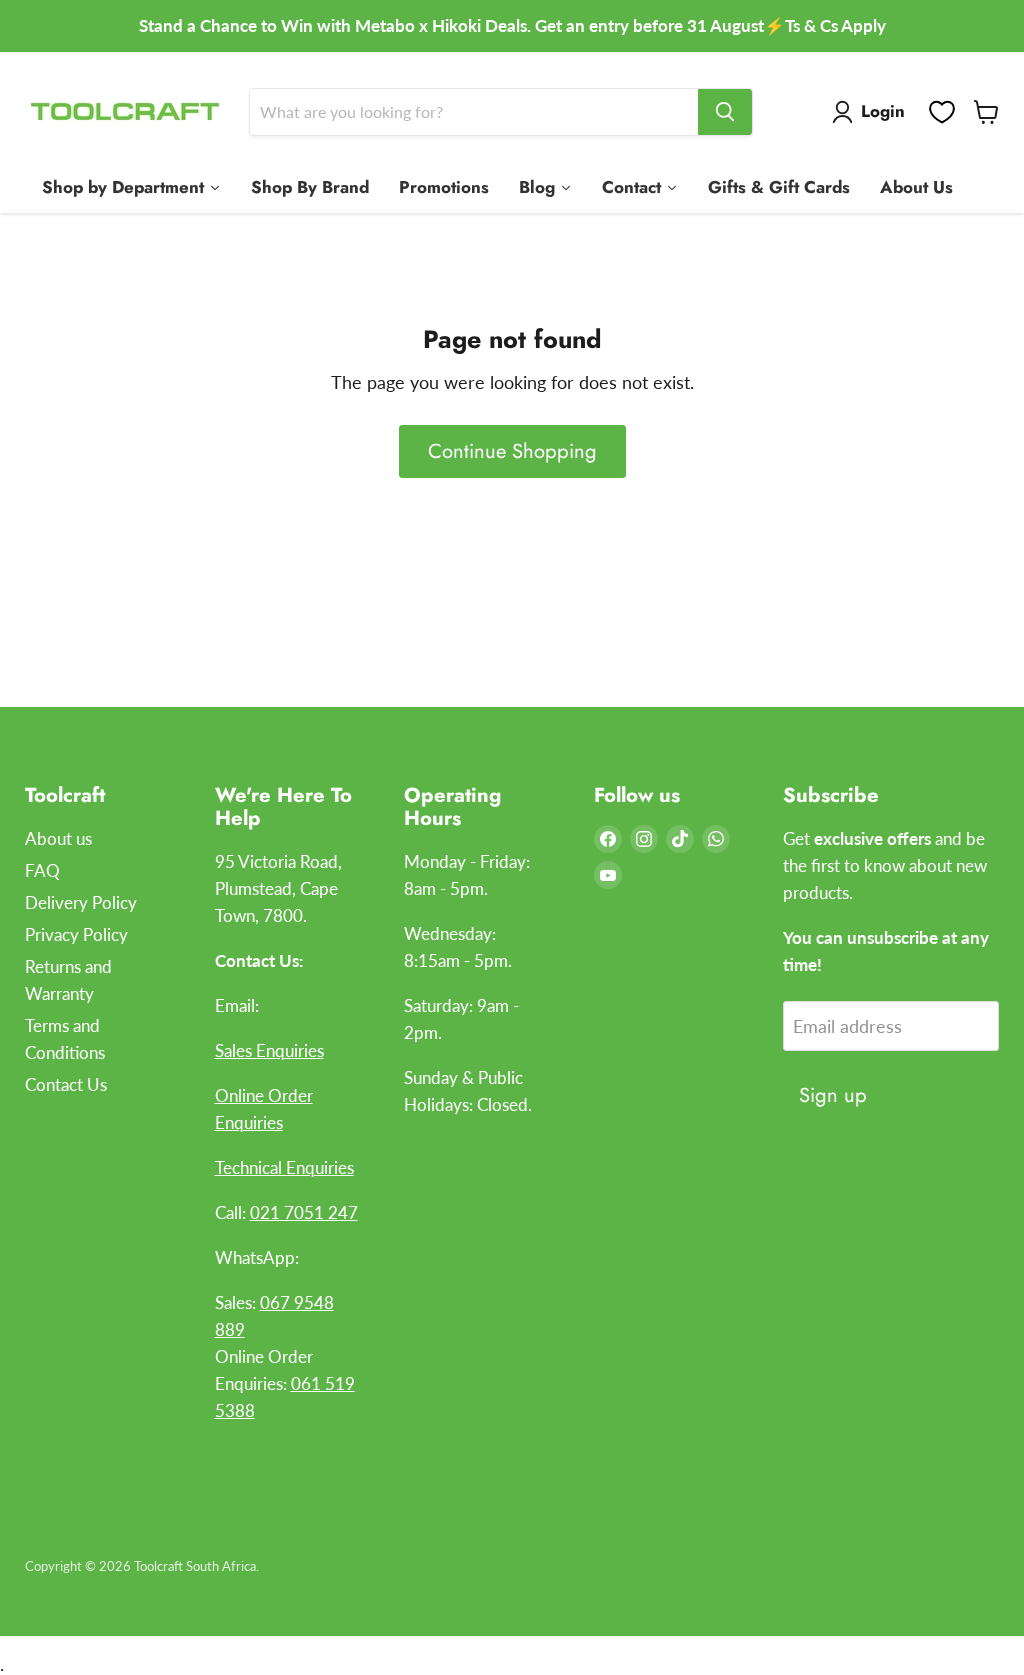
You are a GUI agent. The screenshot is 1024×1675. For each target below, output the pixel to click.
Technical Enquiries (284, 1167)
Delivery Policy (81, 902)
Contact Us (66, 1084)
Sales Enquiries (269, 1050)
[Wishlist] (942, 112)
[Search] (725, 112)
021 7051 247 (304, 1212)
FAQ (42, 870)
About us (58, 838)
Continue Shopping (512, 451)
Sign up (833, 1095)
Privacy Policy (76, 934)
